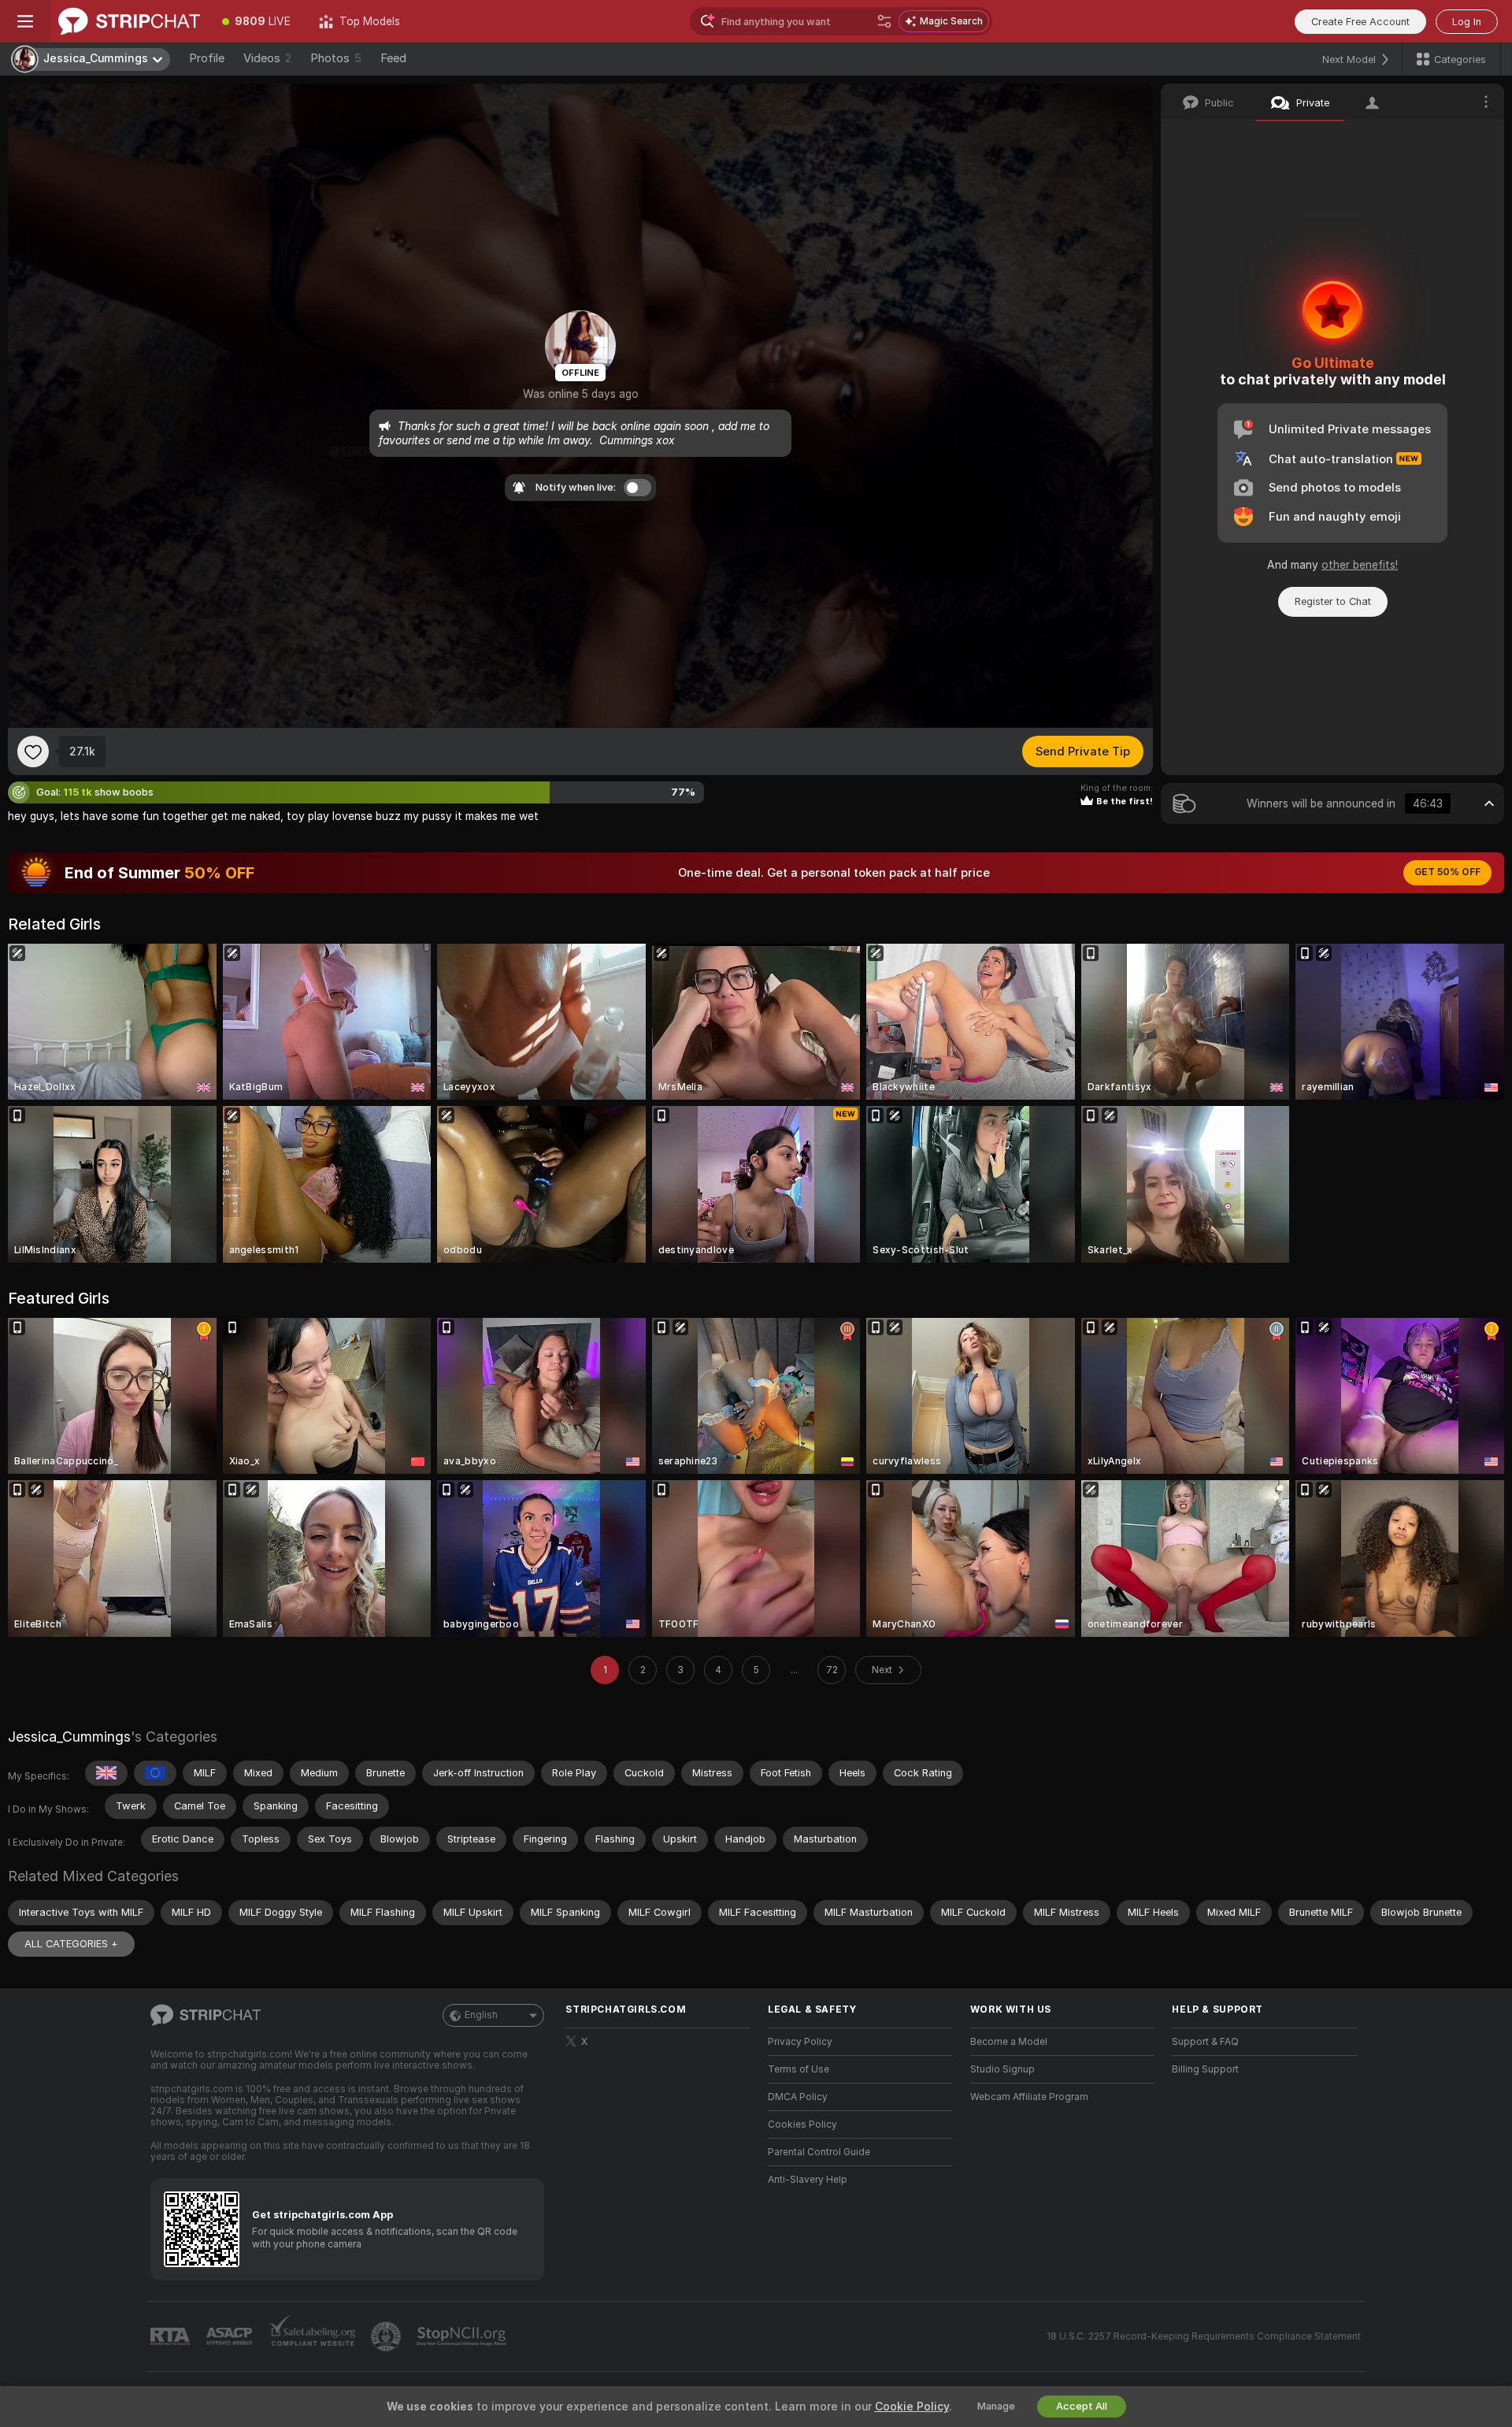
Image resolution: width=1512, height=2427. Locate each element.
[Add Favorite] (33, 751)
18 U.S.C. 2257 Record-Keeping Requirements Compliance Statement (1204, 2336)
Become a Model (1009, 2042)
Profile (207, 58)
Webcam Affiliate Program (1029, 2097)
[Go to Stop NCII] (463, 2336)
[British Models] (106, 1773)
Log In (1467, 22)
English (481, 2015)
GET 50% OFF (1447, 872)
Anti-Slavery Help (808, 2180)
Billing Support (1205, 2069)
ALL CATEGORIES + (71, 1944)
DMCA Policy (798, 2097)
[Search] (884, 21)
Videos (267, 58)
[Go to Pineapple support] (387, 2336)
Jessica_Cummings (69, 1737)
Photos (336, 58)
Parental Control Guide (819, 2152)
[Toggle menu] (25, 21)
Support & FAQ (1205, 2042)
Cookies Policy (802, 2125)
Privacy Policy (800, 2042)
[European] (155, 1773)
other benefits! (1360, 565)
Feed (393, 58)
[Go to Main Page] (129, 21)
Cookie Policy (912, 2407)
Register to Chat (1333, 601)
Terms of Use (799, 2069)
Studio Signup (1002, 2069)
